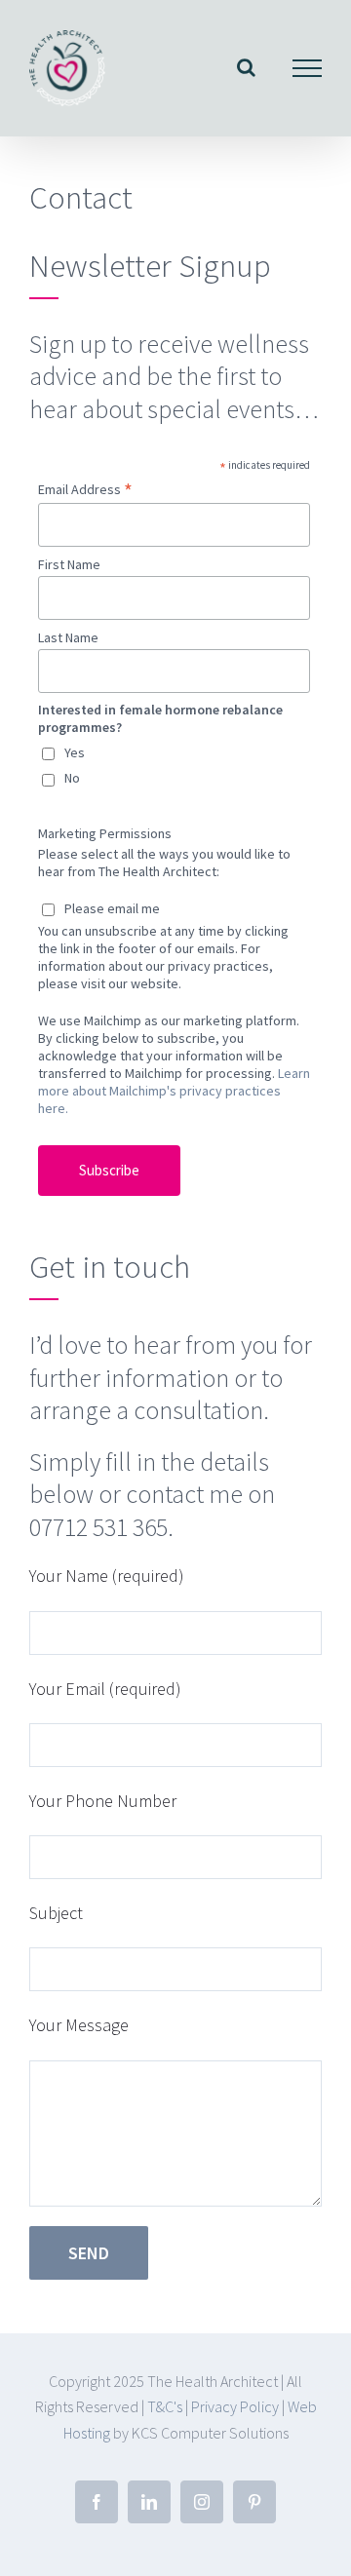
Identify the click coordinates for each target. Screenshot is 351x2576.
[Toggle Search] (246, 67)
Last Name (68, 637)
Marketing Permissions (105, 833)
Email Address (85, 489)
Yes (75, 752)
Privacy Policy (235, 2406)
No (72, 778)
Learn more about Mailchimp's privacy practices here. (174, 1091)
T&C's (165, 2406)
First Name (69, 564)
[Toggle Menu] (308, 68)
